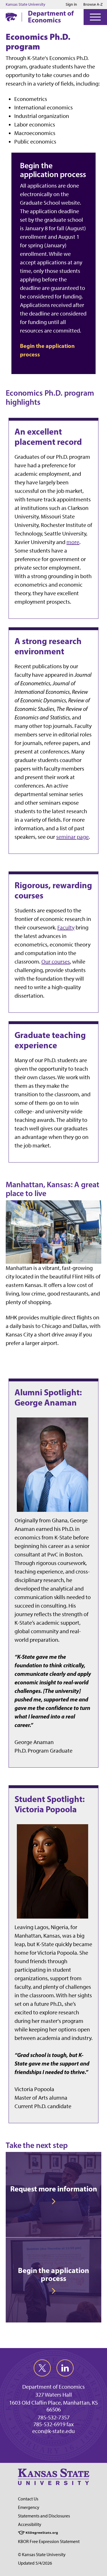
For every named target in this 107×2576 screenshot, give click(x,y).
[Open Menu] (95, 17)
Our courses (56, 962)
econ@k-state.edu (53, 2431)
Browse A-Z (93, 4)
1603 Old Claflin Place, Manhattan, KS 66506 (53, 2406)
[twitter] (42, 2368)
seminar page (72, 837)
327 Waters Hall (54, 2395)
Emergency (29, 2507)
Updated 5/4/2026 (35, 2563)
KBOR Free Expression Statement (49, 2541)
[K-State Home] (11, 17)
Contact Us (28, 2499)
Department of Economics (51, 16)
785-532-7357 (54, 2417)
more (73, 542)
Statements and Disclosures (44, 2516)
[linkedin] (65, 2368)
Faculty (66, 927)
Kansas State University (26, 5)
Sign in (71, 5)
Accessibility (30, 2524)
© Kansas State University (42, 2555)
